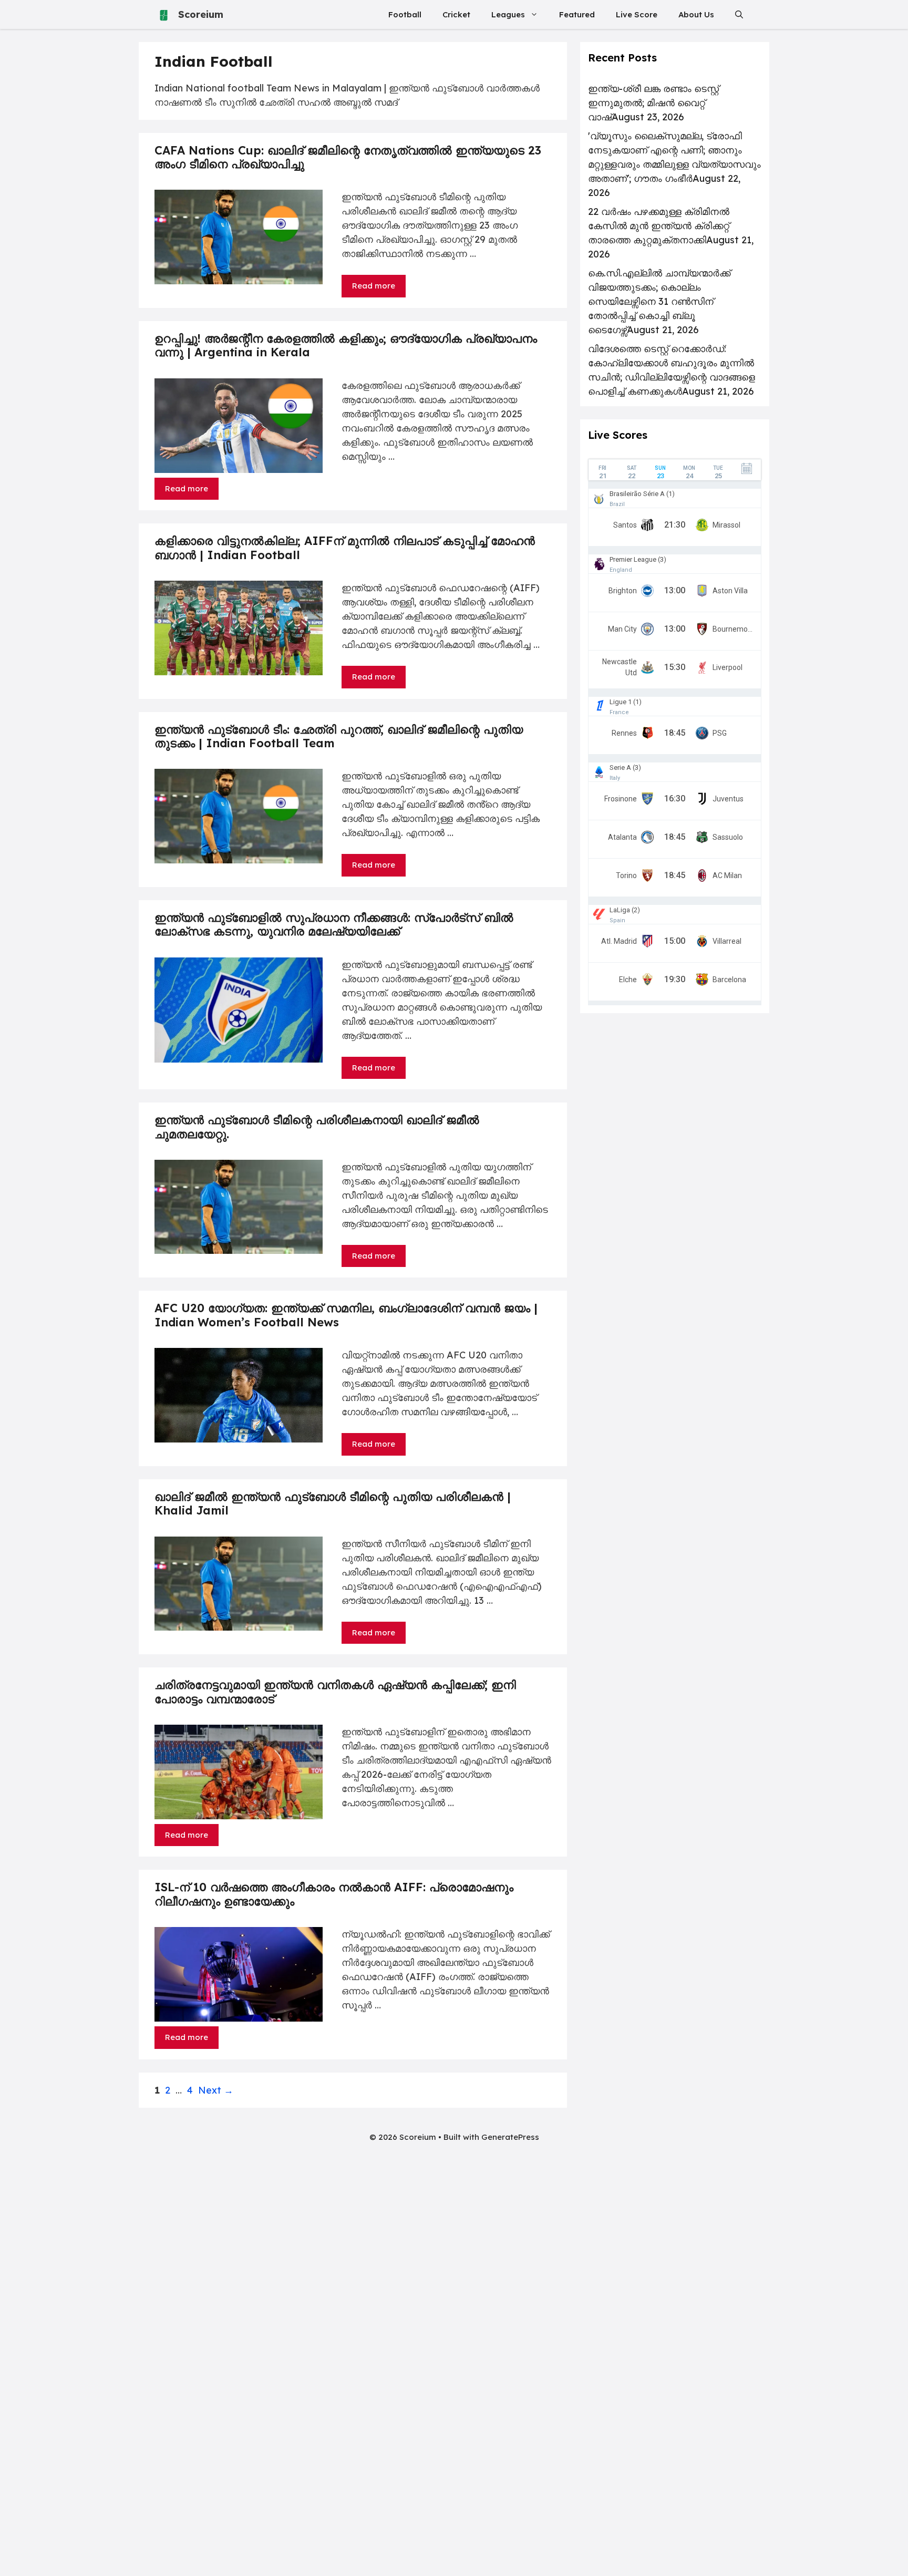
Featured (577, 14)
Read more (374, 286)
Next (216, 2090)
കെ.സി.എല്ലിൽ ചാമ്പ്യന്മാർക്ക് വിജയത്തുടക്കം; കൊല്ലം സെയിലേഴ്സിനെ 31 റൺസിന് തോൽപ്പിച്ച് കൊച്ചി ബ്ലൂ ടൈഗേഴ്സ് (659, 301)
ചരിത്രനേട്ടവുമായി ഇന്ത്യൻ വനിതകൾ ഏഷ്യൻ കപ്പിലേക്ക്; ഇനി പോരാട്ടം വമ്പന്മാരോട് (335, 1692)
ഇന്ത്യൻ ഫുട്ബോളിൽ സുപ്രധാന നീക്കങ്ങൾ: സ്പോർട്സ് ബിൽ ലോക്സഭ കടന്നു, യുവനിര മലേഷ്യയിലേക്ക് (334, 924)
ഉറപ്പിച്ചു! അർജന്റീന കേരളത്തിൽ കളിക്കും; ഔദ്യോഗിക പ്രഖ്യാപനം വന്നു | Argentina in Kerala (346, 345)
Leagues (508, 14)
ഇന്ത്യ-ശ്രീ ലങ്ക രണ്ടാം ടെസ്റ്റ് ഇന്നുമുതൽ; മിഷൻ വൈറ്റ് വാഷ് (653, 103)
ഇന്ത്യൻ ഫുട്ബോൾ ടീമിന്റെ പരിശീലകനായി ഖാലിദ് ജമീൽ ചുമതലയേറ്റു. (317, 1127)
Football (405, 14)
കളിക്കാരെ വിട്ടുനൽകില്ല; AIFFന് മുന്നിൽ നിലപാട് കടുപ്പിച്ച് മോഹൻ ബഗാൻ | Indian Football (345, 548)
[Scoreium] (164, 14)
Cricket (456, 14)
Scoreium (201, 14)
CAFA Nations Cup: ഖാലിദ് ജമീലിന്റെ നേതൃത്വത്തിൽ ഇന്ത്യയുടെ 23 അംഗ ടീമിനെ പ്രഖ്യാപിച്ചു (348, 157)
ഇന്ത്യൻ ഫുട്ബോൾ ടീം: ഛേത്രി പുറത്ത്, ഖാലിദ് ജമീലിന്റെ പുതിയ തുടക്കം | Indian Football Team (339, 736)
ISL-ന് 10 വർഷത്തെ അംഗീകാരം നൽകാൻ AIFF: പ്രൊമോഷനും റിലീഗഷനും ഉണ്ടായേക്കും (334, 1894)
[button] (739, 14)
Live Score (637, 14)
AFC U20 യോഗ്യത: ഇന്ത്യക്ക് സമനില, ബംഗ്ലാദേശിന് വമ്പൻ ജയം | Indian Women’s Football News (346, 1315)
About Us (696, 14)
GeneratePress (510, 2137)
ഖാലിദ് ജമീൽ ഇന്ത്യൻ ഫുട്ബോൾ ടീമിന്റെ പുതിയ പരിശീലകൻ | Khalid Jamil (333, 1503)
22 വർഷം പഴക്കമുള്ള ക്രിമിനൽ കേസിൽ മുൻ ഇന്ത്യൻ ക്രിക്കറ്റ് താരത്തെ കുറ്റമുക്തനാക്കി (659, 226)
